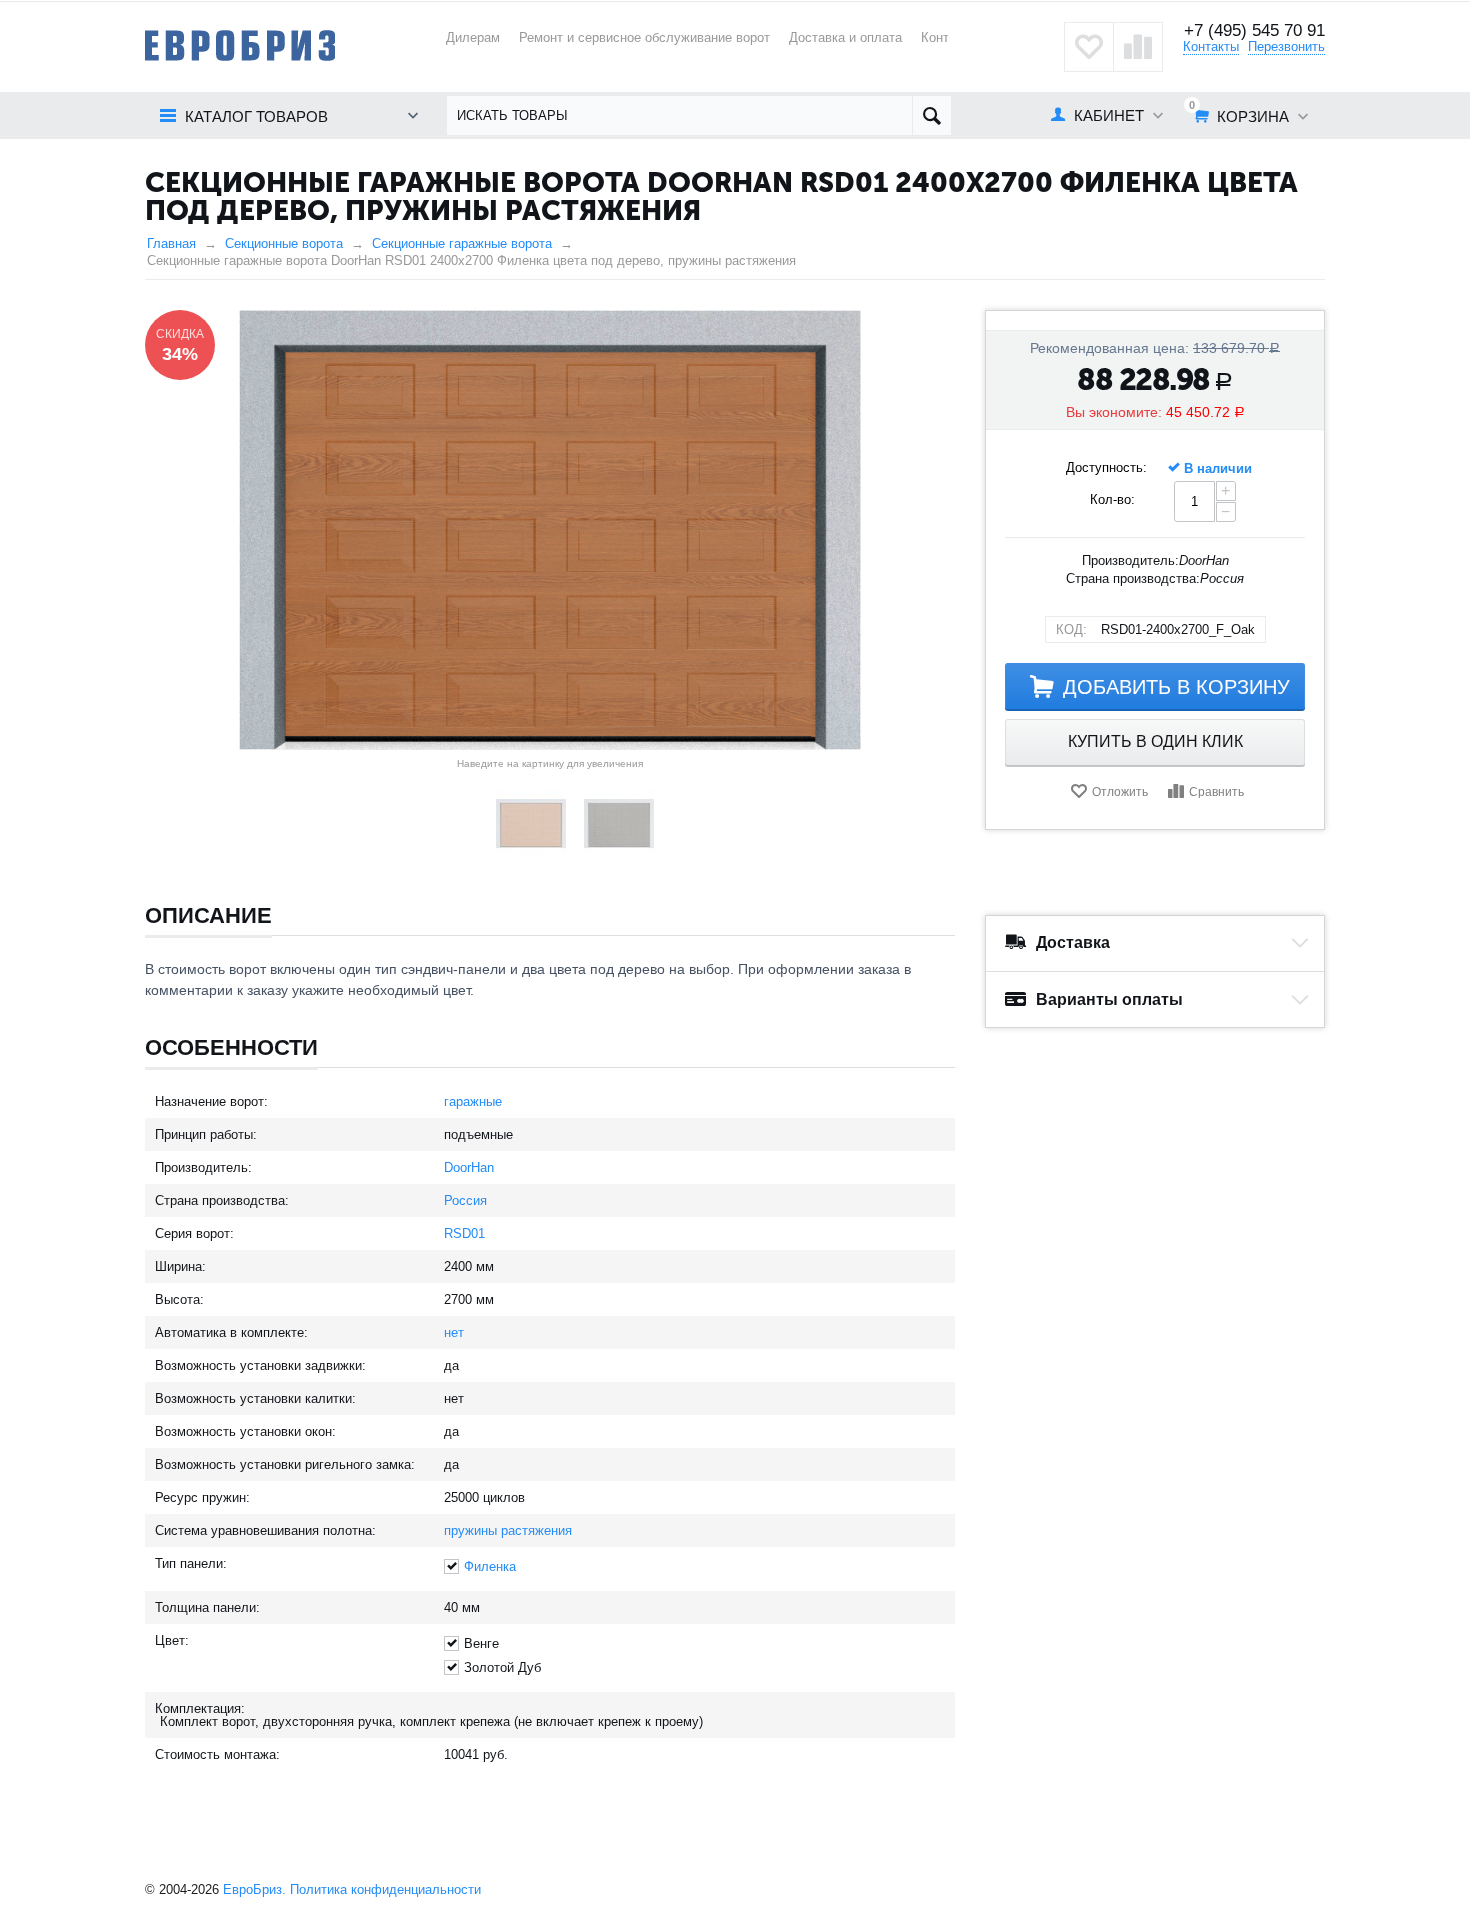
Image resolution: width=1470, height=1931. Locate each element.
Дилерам (473, 37)
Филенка (490, 1566)
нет (454, 1332)
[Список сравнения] (1138, 47)
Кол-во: (1112, 499)
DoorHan (469, 1167)
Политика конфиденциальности (385, 1889)
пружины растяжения (508, 1530)
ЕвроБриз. (254, 1889)
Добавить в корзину (1176, 687)
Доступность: (1106, 467)
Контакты (1211, 46)
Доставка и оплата (845, 37)
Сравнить (1216, 792)
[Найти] (931, 115)
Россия (465, 1200)
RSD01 (464, 1233)
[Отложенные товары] (1089, 47)
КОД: (1071, 629)
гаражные (473, 1101)
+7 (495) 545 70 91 (1254, 30)
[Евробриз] (240, 44)
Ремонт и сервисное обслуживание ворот (644, 37)
